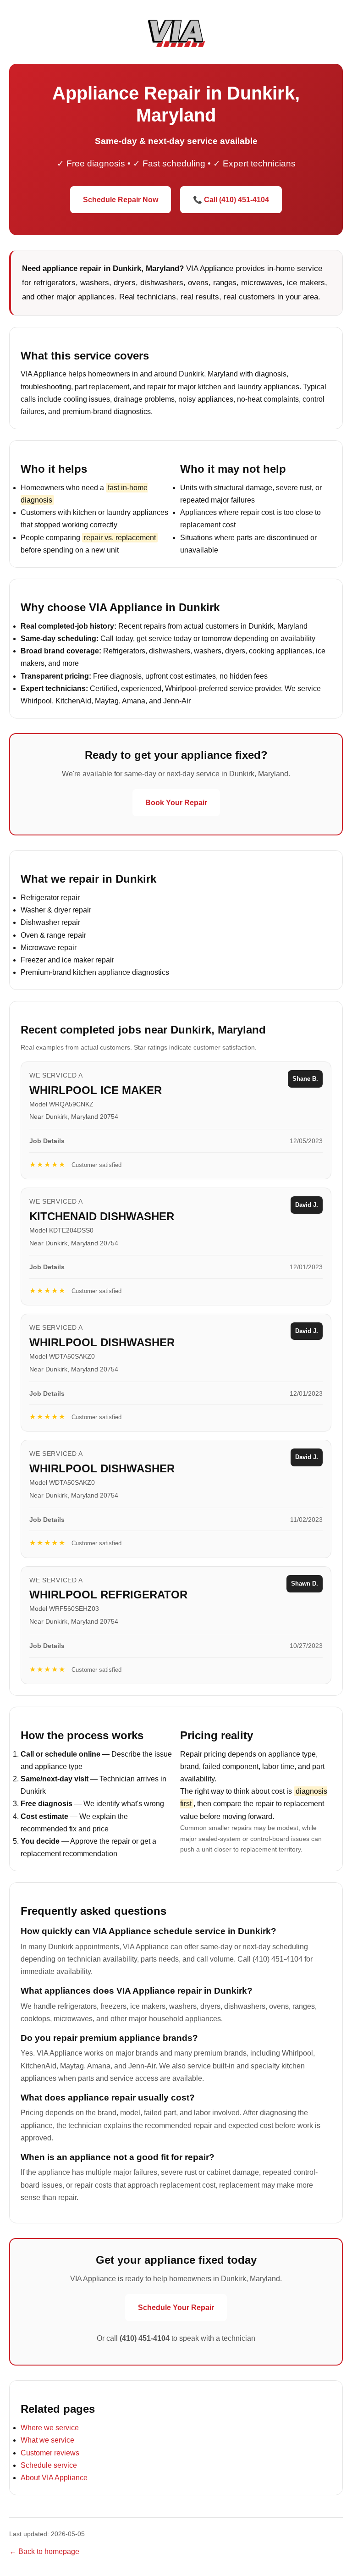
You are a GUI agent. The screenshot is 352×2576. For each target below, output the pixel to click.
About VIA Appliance (54, 2478)
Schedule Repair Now (121, 200)
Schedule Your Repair (176, 2308)
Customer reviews (50, 2453)
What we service (47, 2440)
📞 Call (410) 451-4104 (231, 200)
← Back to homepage (44, 2551)
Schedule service (49, 2465)
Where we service (50, 2428)
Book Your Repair (176, 803)
